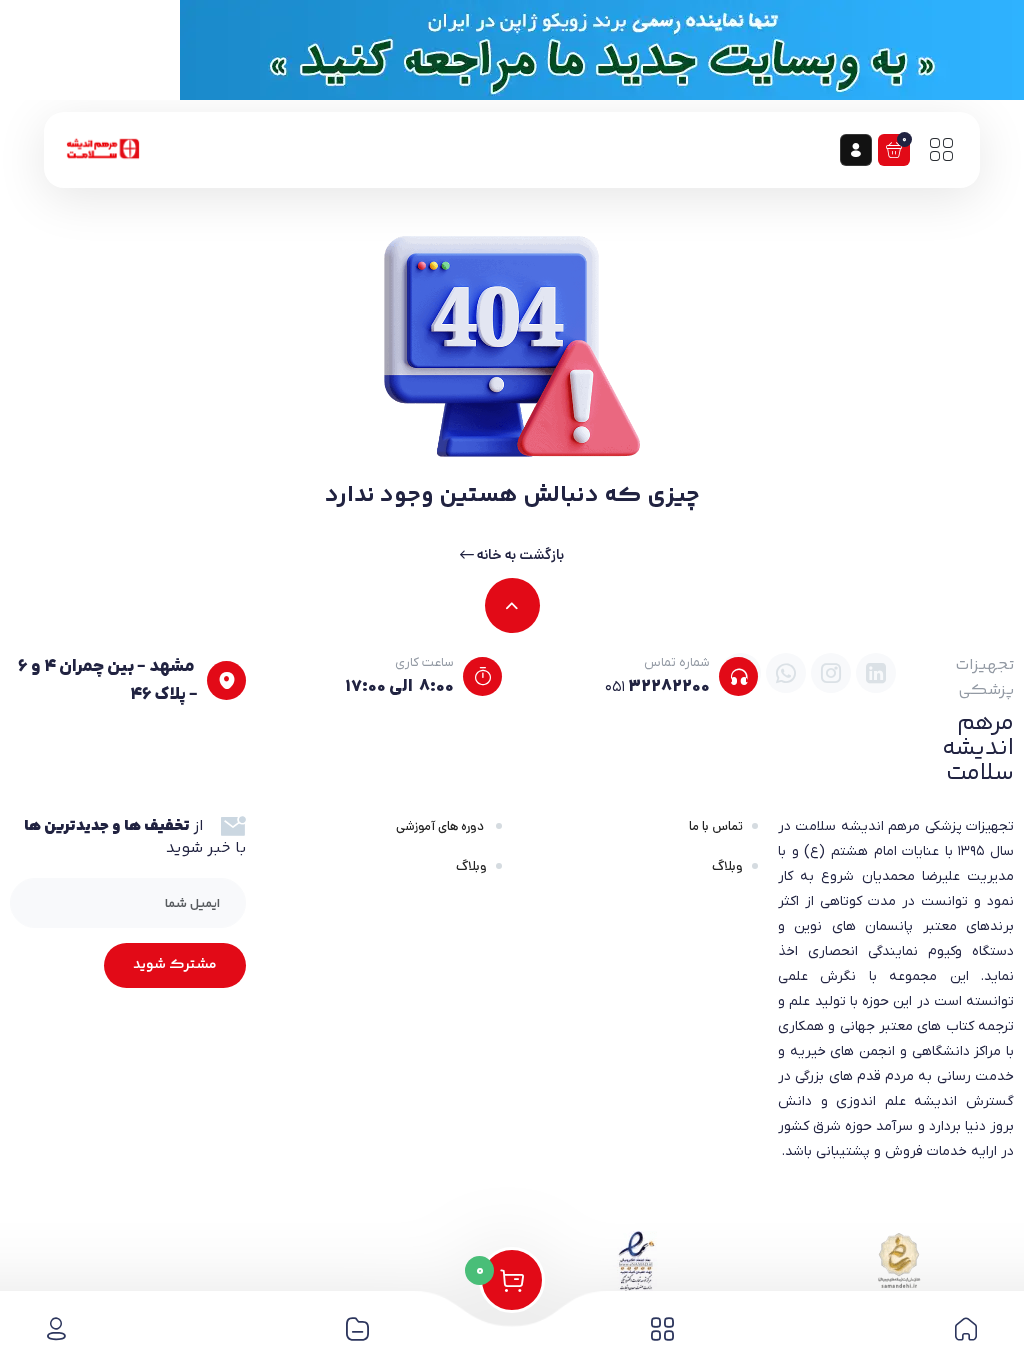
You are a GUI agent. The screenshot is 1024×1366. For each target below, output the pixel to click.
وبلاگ (727, 866)
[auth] (856, 150)
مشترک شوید (175, 965)
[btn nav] (941, 150)
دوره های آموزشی (441, 826)
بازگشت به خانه (519, 555)
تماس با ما (716, 826)
